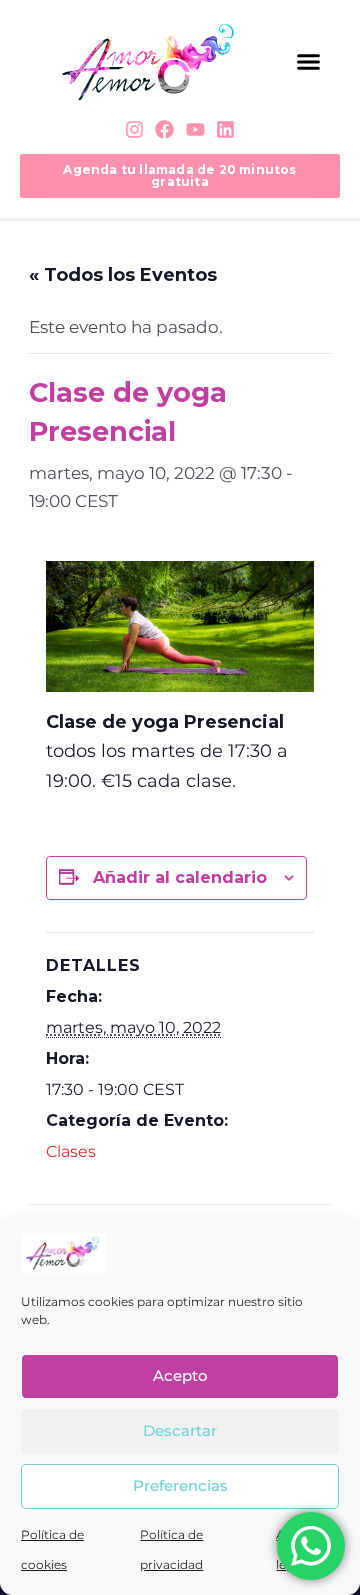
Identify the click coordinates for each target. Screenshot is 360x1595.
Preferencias (180, 1485)
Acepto (180, 1375)
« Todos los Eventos (123, 275)
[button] (308, 62)
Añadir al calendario (180, 877)
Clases (71, 1151)
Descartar (180, 1430)
